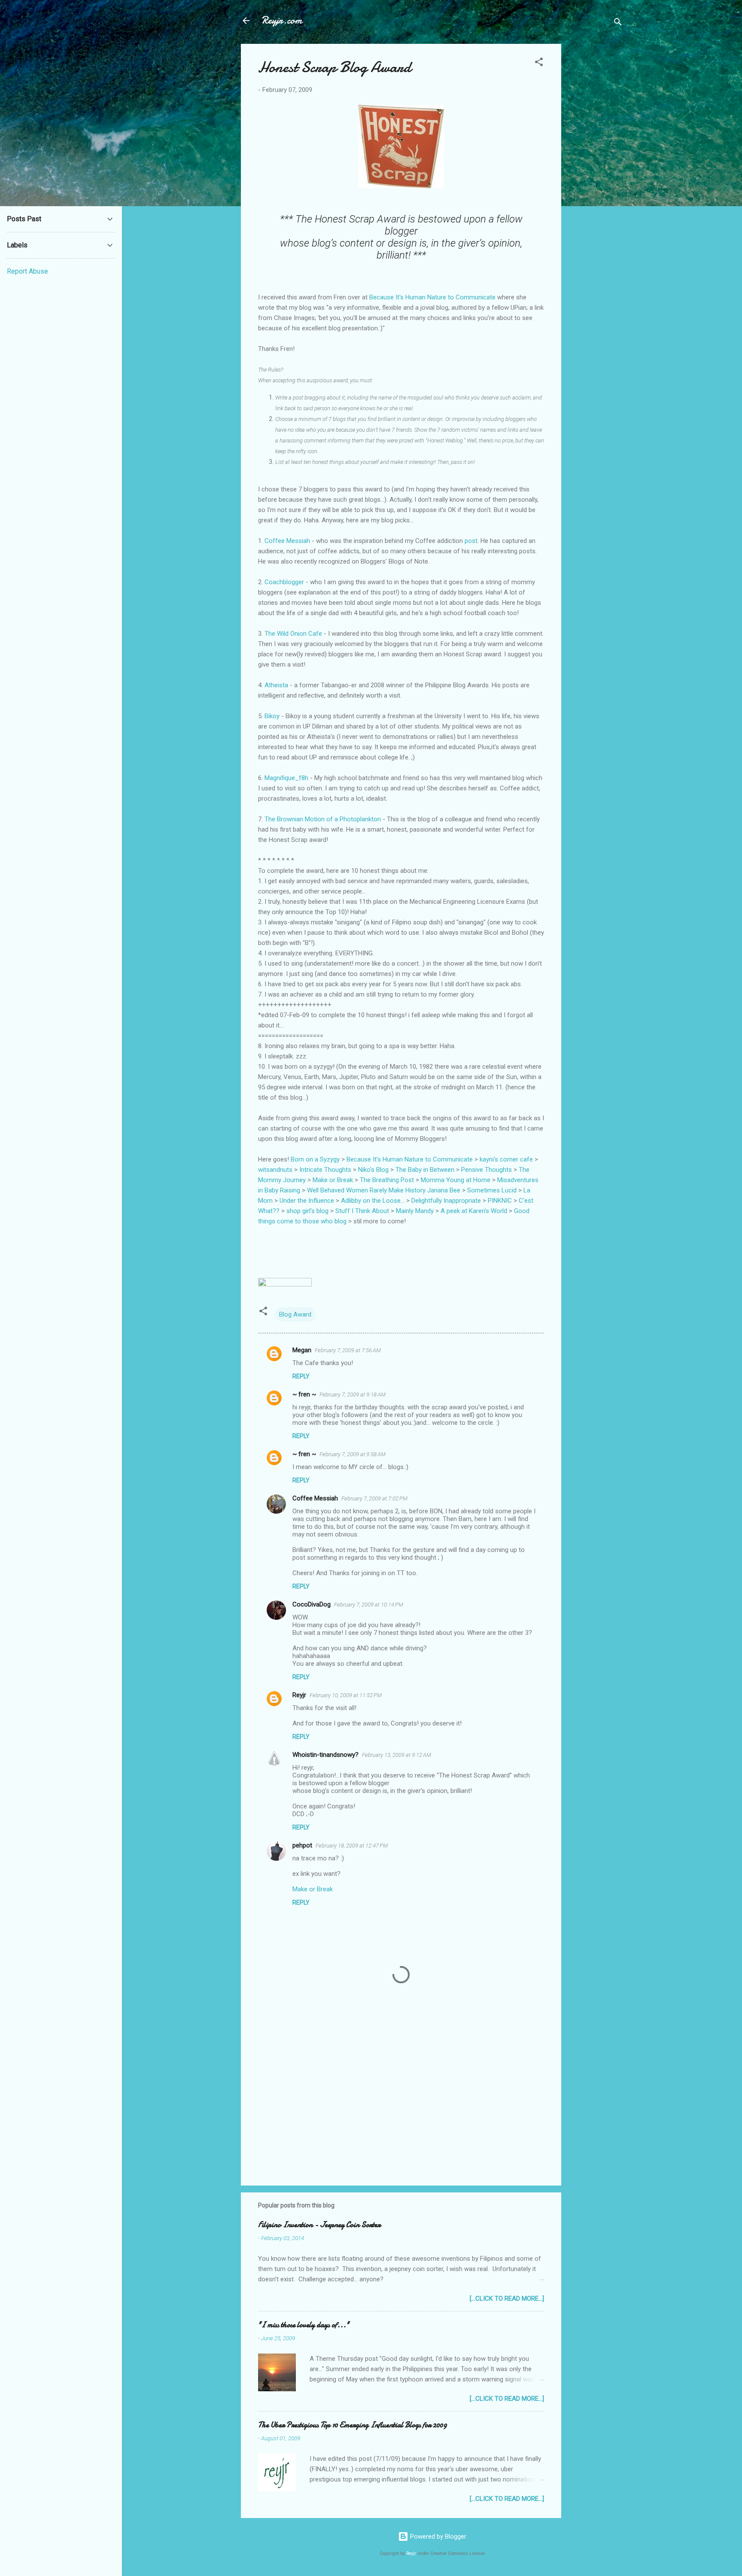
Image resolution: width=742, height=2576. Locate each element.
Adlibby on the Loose (371, 1201)
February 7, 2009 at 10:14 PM (369, 1605)
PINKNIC (500, 1201)
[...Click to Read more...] (507, 2299)
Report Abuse (27, 271)
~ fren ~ (304, 1394)
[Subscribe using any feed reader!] (285, 1284)
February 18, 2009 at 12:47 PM (352, 1846)
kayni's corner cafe (506, 1159)
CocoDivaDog (312, 1604)
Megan (302, 1350)
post (471, 541)
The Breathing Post (387, 1180)
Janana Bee (444, 1190)
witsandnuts (275, 1170)
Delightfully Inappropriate (446, 1201)
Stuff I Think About (362, 1211)
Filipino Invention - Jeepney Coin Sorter (319, 2225)
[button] (539, 63)
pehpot (302, 1845)
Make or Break (333, 1180)
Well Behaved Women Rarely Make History (366, 1190)
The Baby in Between (425, 1170)
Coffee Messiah (287, 541)
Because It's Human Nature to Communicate (432, 297)
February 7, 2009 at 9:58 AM (353, 1454)
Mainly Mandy (415, 1211)
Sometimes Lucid (492, 1190)
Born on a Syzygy (315, 1159)
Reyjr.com (282, 20)
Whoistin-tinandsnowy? (325, 1755)
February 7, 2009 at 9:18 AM (353, 1395)
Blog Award (295, 1314)
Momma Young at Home (456, 1180)
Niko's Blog (373, 1170)
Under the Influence (307, 1201)
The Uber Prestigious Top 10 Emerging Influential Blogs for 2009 (353, 2425)
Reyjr (299, 1695)
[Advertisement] (596, 173)
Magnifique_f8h (286, 778)
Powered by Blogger (437, 2536)
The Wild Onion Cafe (293, 634)
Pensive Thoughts (487, 1170)
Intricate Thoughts (325, 1170)
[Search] (618, 23)
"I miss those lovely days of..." (304, 2325)
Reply (301, 1376)
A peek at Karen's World (474, 1211)
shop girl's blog (307, 1211)
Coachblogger (284, 582)
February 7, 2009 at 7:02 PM (374, 1498)
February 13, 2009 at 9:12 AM (397, 1755)
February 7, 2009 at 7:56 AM (348, 1350)
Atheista (276, 685)
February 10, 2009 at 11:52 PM (346, 1695)
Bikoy (272, 716)
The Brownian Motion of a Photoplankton (323, 819)
